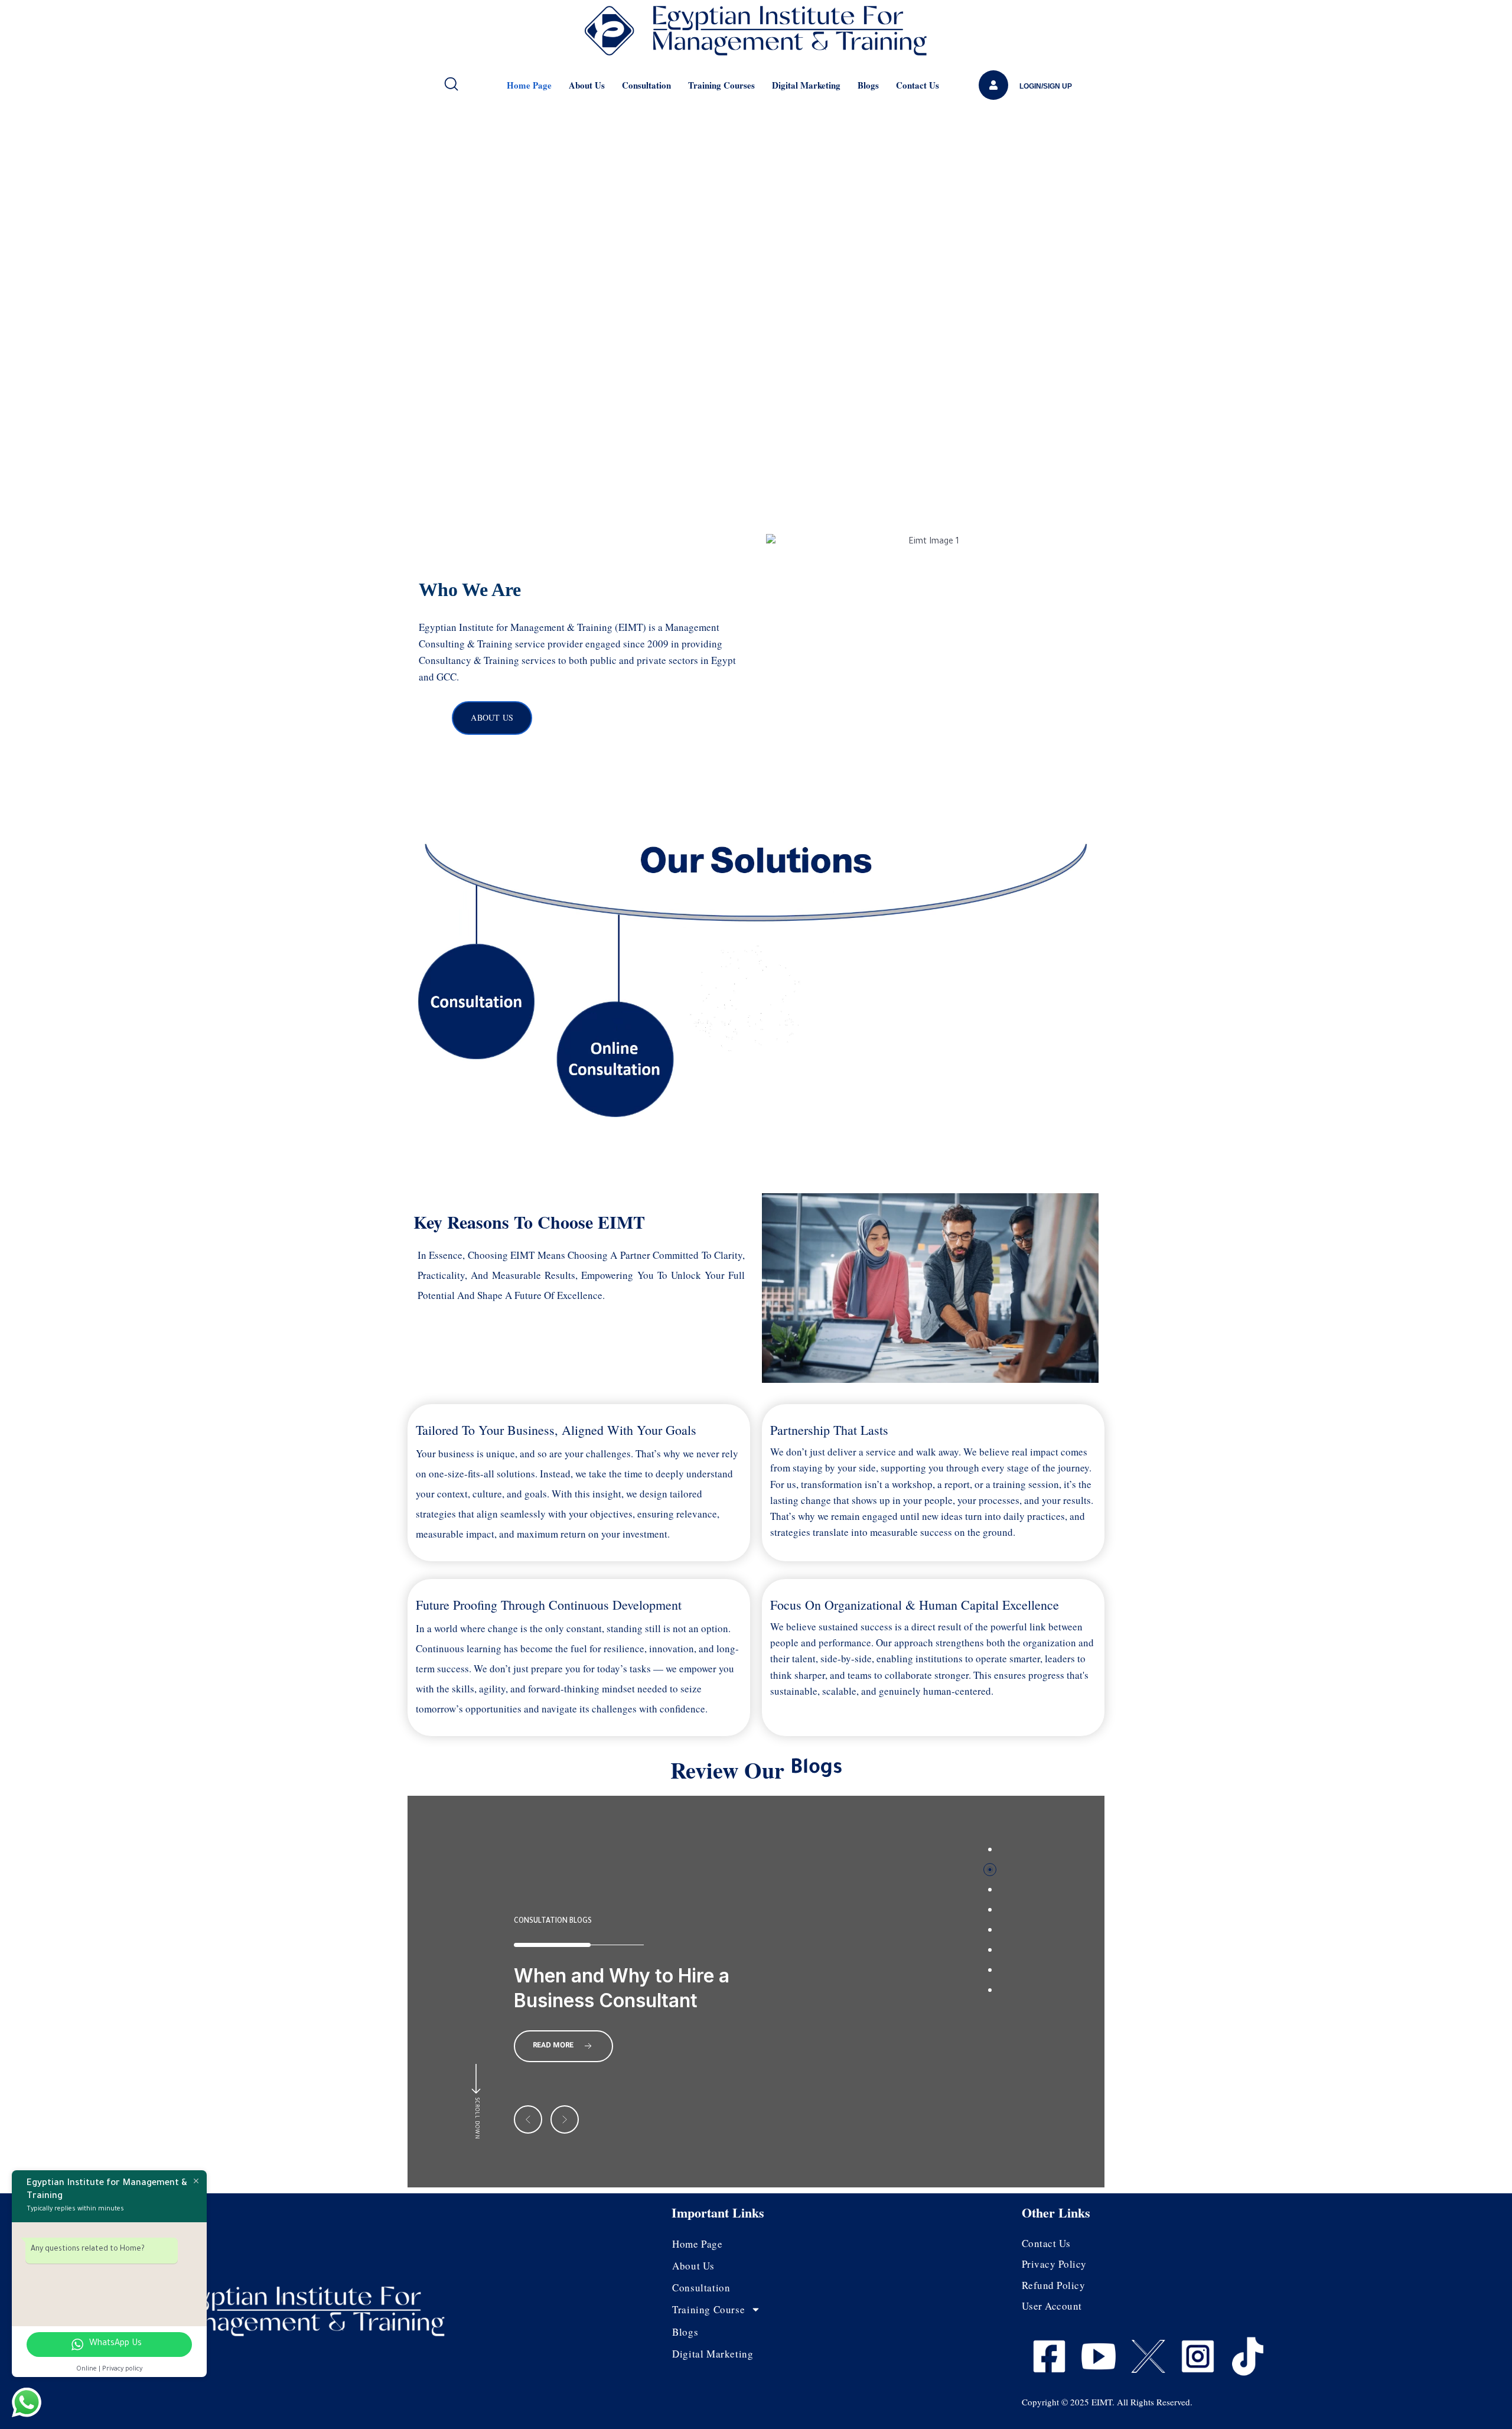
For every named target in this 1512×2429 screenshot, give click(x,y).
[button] (528, 2119)
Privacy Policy (1054, 2264)
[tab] (990, 1850)
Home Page (529, 85)
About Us (587, 85)
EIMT (1102, 2402)
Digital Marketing (806, 85)
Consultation (646, 85)
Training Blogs (543, 1897)
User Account (1052, 2306)
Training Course (708, 2309)
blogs (868, 85)
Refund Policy (1054, 2285)
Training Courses (721, 85)
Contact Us (918, 85)
